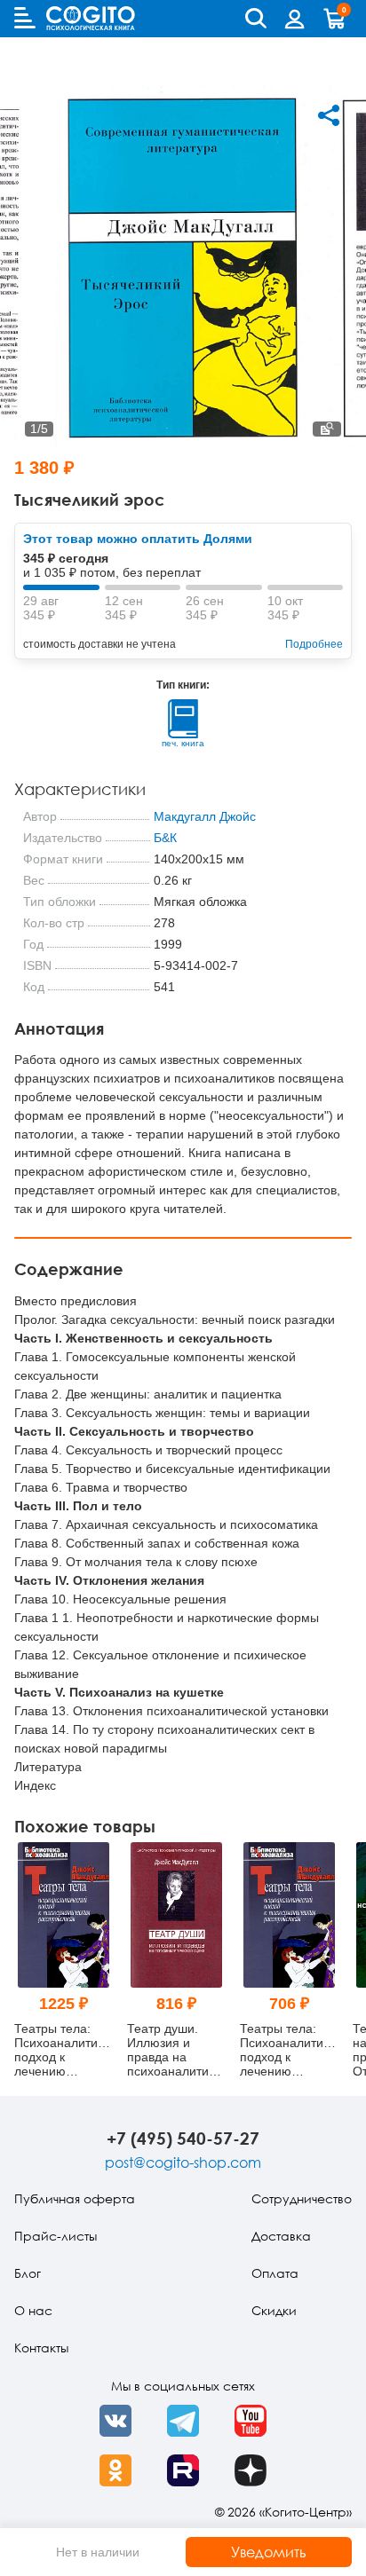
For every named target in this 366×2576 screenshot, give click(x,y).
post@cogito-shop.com (183, 2162)
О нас (33, 2310)
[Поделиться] (329, 115)
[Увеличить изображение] (327, 429)
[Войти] (295, 19)
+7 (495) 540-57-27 (183, 2138)
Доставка (281, 2236)
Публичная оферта (75, 2198)
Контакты (41, 2348)
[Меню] (25, 18)
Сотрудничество (302, 2198)
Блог (28, 2273)
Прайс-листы (56, 2236)
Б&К (165, 838)
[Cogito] (91, 18)
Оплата (275, 2273)
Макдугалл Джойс (205, 816)
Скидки (274, 2310)
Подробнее (314, 644)
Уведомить (269, 2552)
